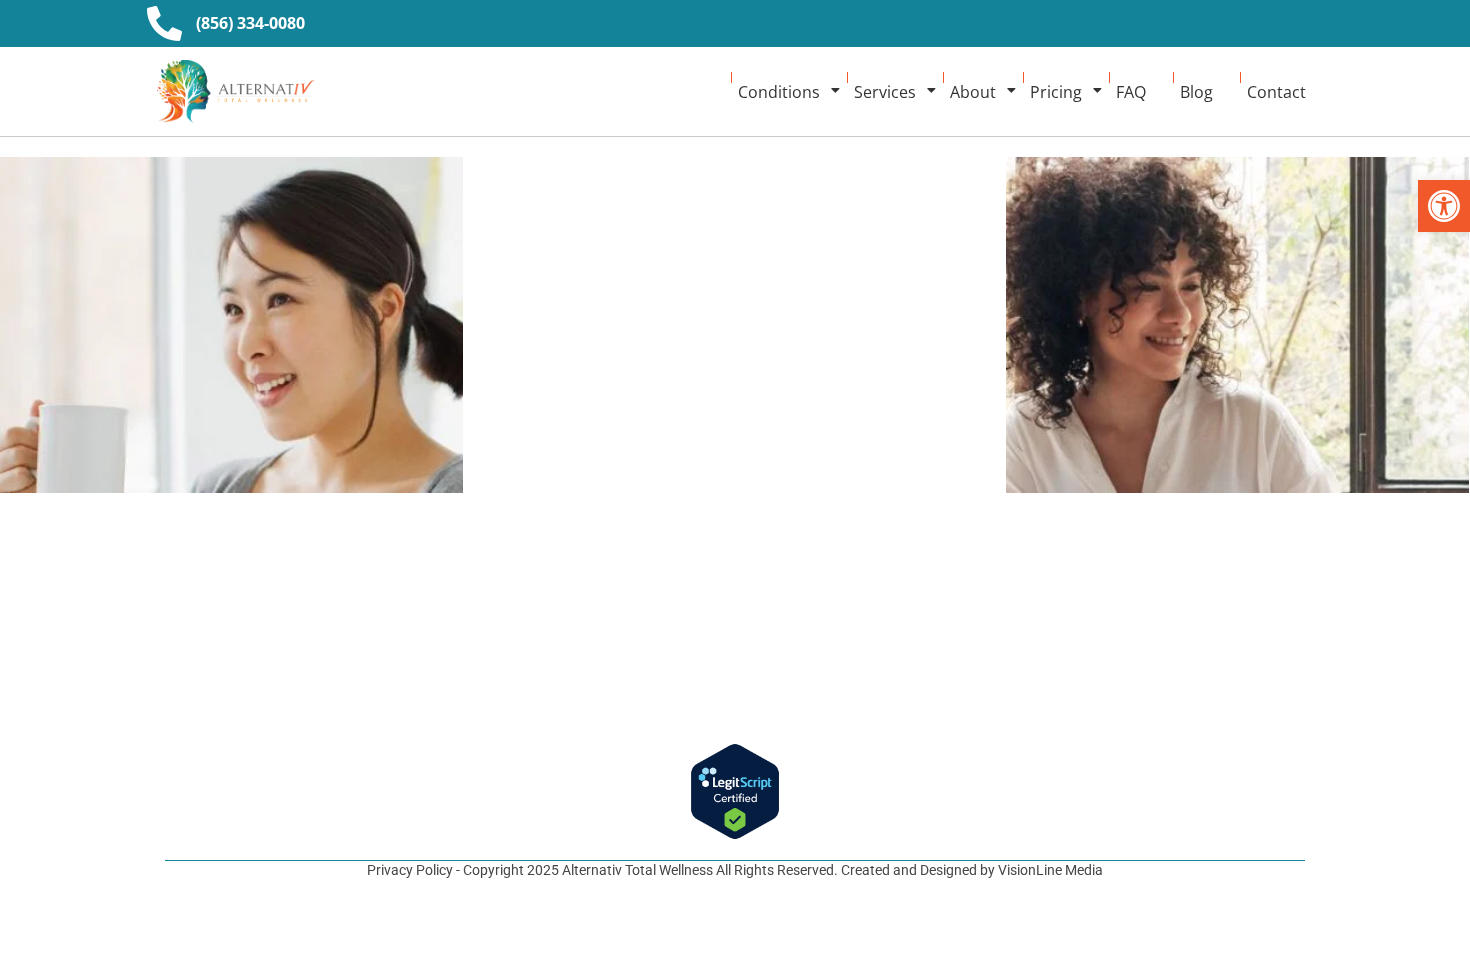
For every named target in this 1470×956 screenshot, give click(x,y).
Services (885, 92)
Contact (1276, 92)
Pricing (1056, 92)
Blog (1196, 92)
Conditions (779, 92)
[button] (1444, 206)
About (973, 92)
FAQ (1131, 92)
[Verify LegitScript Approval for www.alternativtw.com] (735, 791)
